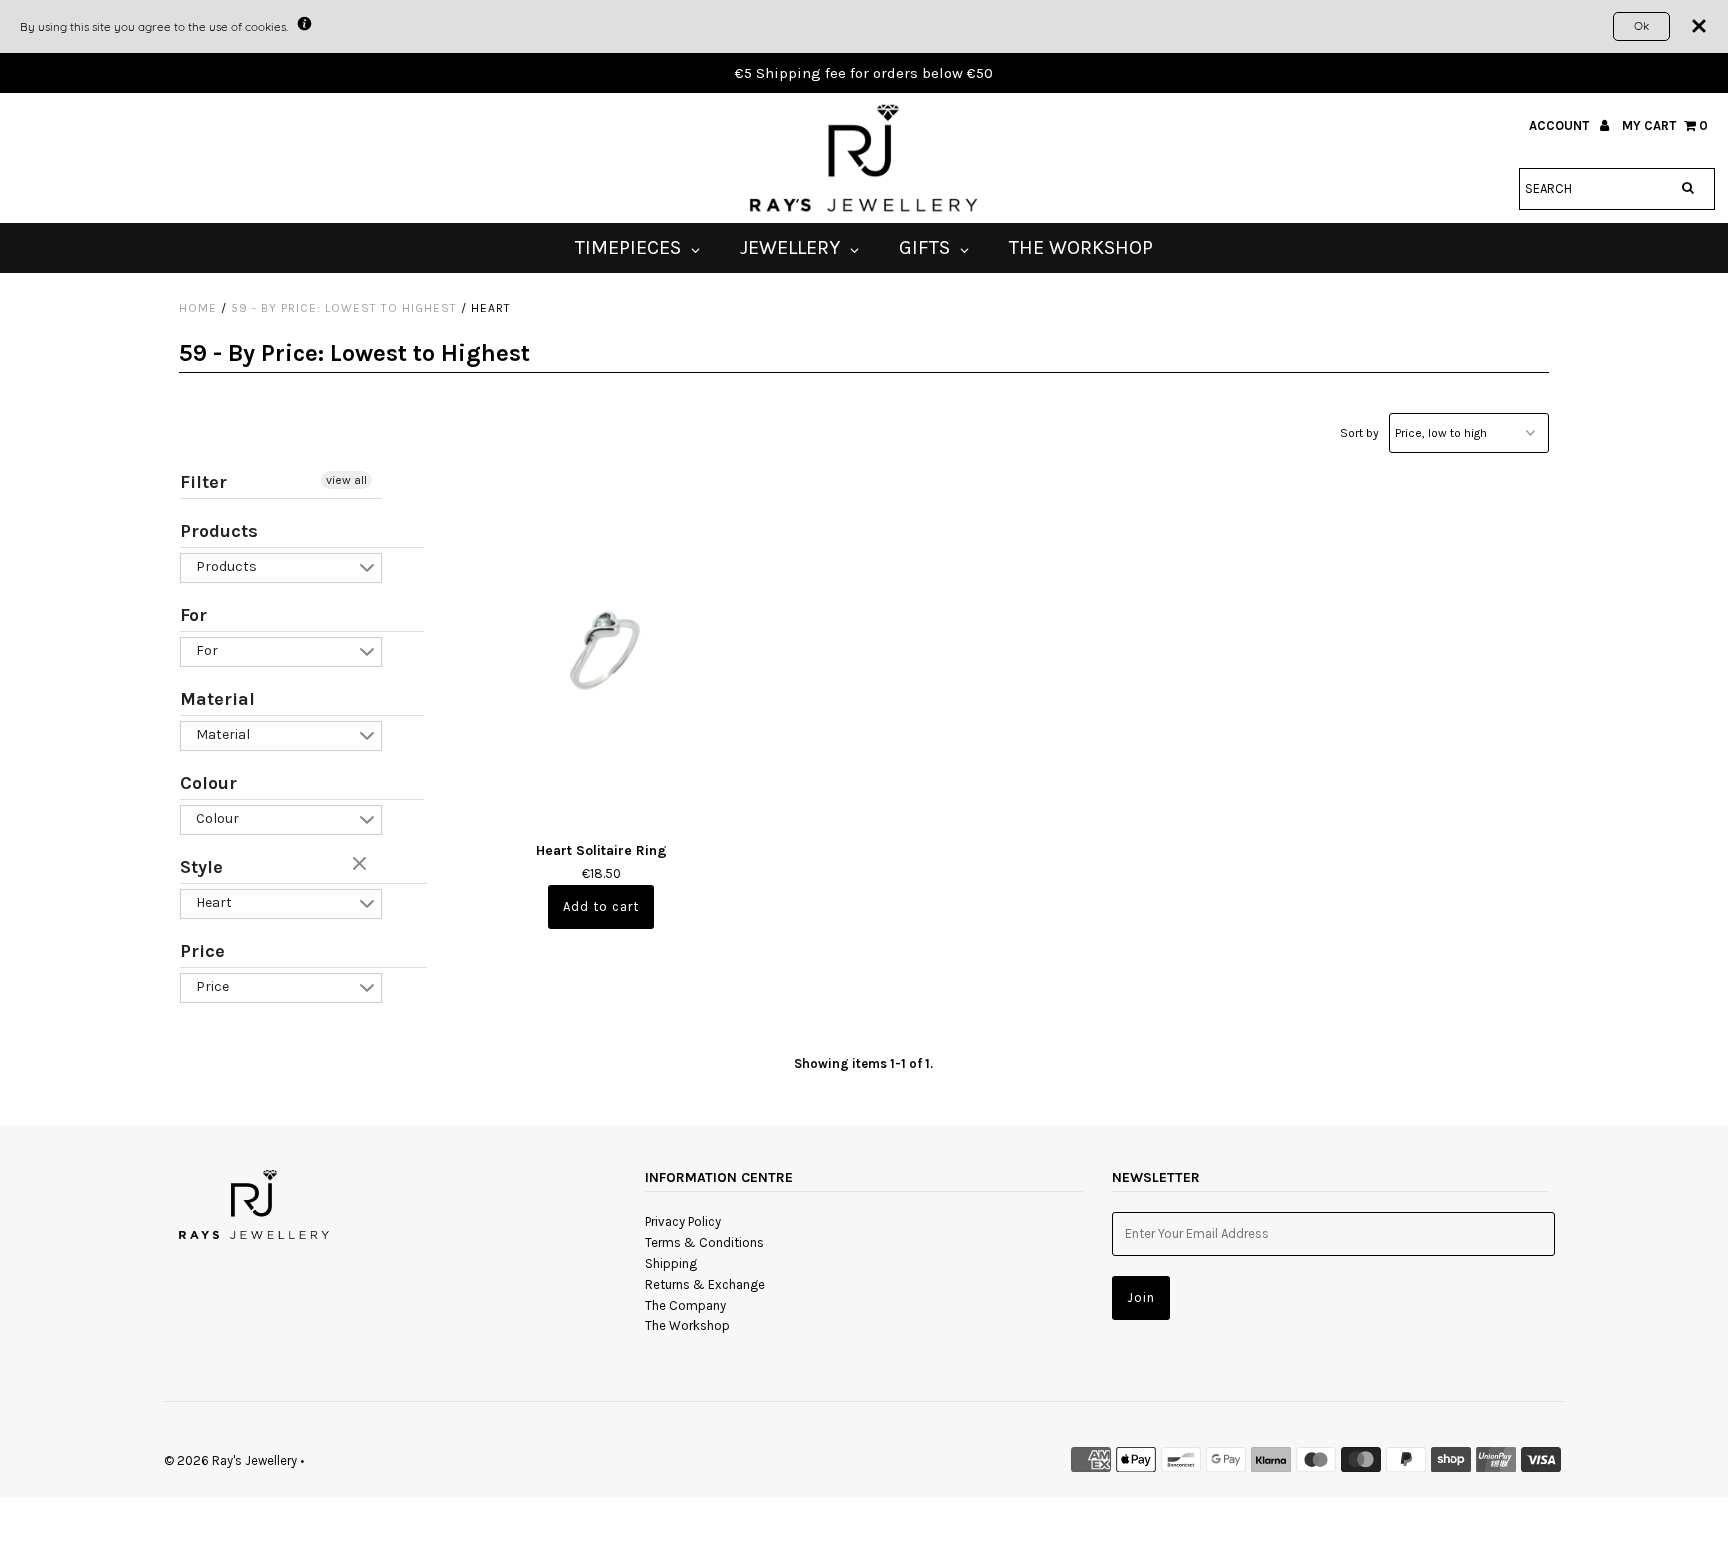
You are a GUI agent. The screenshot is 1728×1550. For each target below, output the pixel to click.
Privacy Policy (683, 1221)
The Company (685, 1305)
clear (362, 865)
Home (198, 308)
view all (346, 480)
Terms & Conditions (704, 1242)
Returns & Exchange (705, 1284)
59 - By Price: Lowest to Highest (344, 308)
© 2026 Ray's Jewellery (230, 1460)
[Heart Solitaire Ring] (601, 647)
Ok (1641, 25)
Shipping (671, 1263)
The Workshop (687, 1325)
